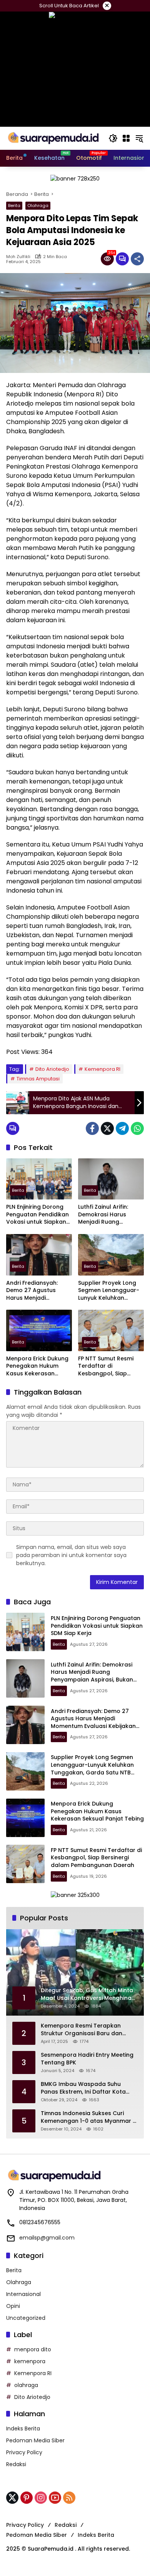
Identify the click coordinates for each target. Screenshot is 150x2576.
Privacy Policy (24, 2452)
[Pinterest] (27, 2498)
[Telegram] (122, 1128)
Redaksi (16, 2464)
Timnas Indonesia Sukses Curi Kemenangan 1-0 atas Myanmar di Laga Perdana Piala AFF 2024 (89, 2117)
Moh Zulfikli (18, 257)
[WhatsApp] (137, 1128)
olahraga (26, 2385)
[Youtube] (55, 2498)
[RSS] (69, 2498)
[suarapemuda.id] (53, 138)
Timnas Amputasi (38, 1079)
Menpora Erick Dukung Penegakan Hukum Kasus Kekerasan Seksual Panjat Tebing (37, 1366)
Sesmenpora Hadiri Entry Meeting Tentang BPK (87, 2059)
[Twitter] (107, 1128)
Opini (13, 2306)
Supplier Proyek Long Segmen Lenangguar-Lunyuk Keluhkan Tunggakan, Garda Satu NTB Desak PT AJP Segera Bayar (110, 1291)
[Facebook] (92, 1128)
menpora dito (33, 2349)
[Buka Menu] (126, 138)
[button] (113, 138)
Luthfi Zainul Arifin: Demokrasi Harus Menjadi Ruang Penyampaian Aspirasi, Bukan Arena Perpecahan (110, 1215)
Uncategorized (26, 2318)
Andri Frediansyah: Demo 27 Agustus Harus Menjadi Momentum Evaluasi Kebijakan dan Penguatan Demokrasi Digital (37, 1291)
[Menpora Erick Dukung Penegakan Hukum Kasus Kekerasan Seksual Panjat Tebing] (39, 1330)
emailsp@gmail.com (47, 2238)
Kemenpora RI (102, 1069)
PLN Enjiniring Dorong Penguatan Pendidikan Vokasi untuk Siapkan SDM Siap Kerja (37, 1215)
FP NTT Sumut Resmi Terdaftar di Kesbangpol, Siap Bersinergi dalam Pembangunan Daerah (110, 1366)
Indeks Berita (23, 2429)
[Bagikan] (137, 259)
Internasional (23, 2294)
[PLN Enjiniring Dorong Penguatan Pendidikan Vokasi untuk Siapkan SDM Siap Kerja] (39, 1179)
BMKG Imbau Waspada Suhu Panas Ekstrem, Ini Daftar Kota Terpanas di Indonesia (83, 2088)
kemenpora (30, 2361)
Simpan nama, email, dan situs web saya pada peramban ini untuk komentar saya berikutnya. (71, 1555)
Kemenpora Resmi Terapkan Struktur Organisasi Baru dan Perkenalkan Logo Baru (82, 2030)
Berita (14, 205)
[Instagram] (41, 2498)
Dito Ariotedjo (52, 1069)
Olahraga (38, 205)
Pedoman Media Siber (35, 2440)
